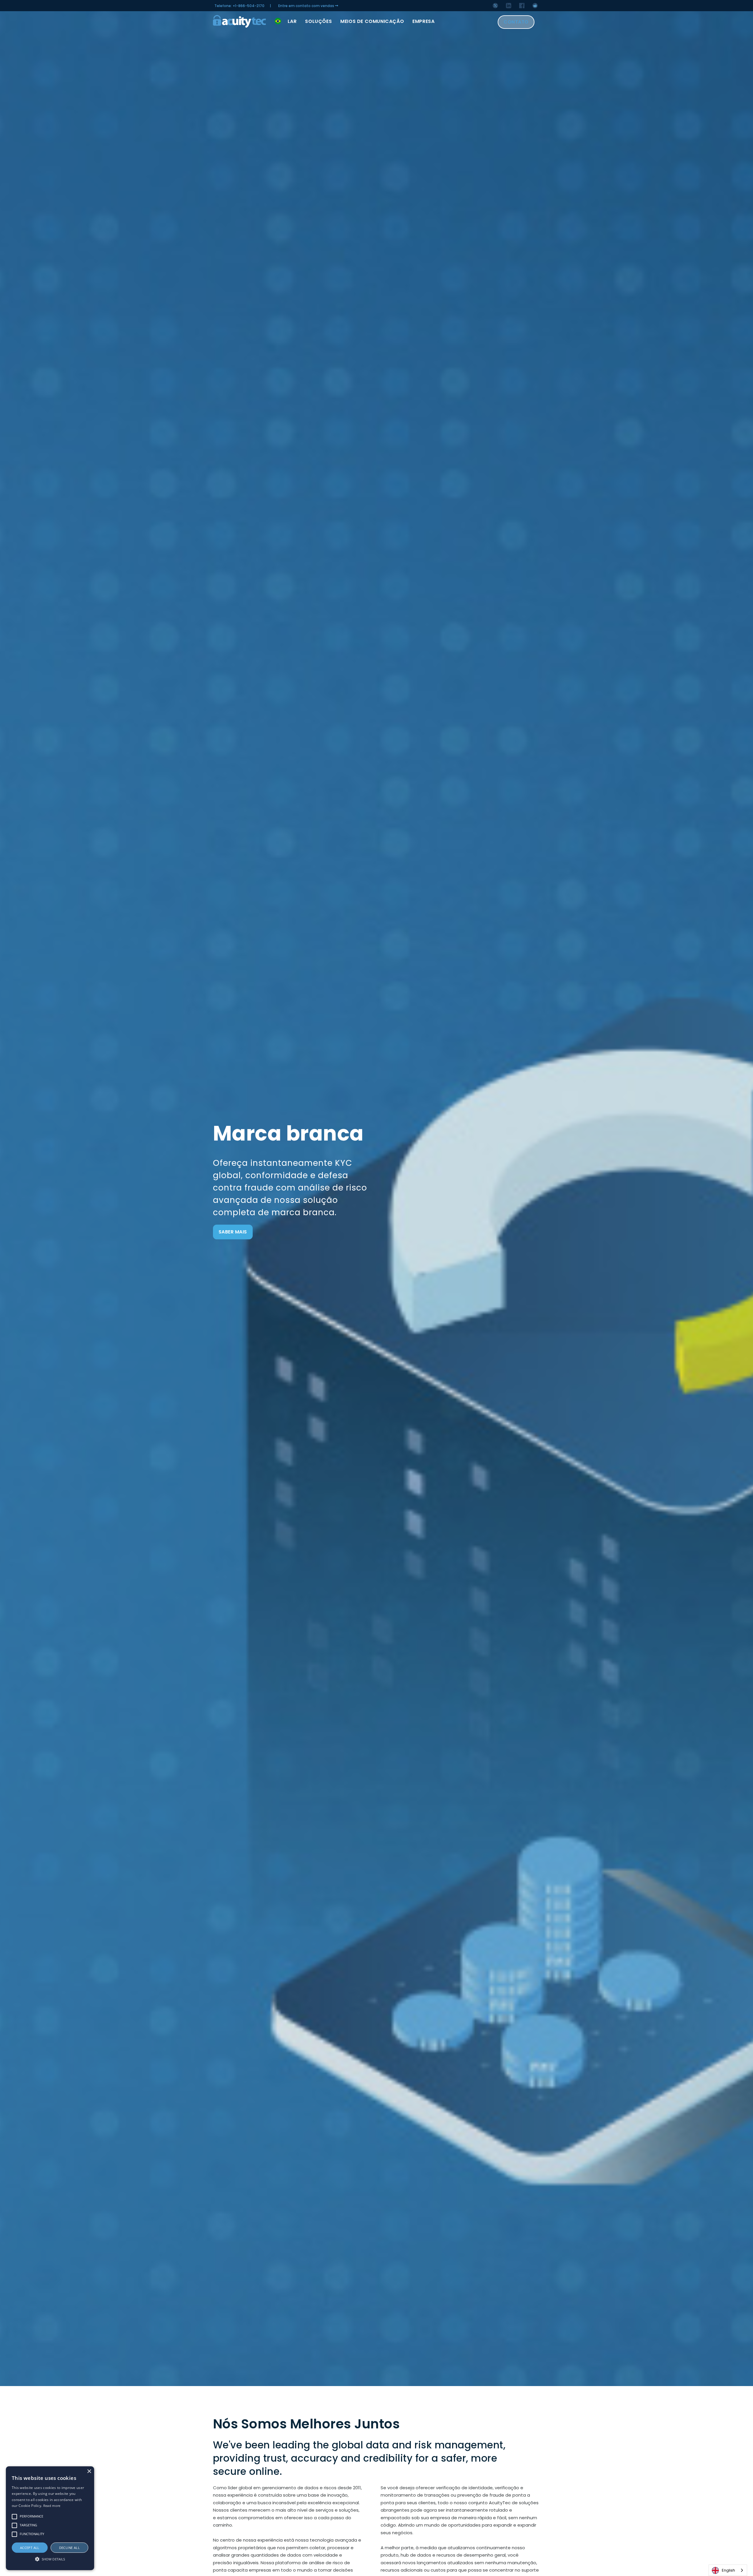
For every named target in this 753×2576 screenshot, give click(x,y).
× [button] (89, 2471)
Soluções (318, 21)
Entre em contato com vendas (307, 6)
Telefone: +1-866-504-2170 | (243, 6)
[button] (50, 2559)
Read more (52, 2506)
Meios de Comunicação (372, 21)
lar (292, 21)
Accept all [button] (30, 2548)
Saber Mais (233, 1232)
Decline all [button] (69, 2548)
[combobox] (728, 2570)
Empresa (423, 21)
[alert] (50, 2518)
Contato (516, 22)
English (728, 2570)
